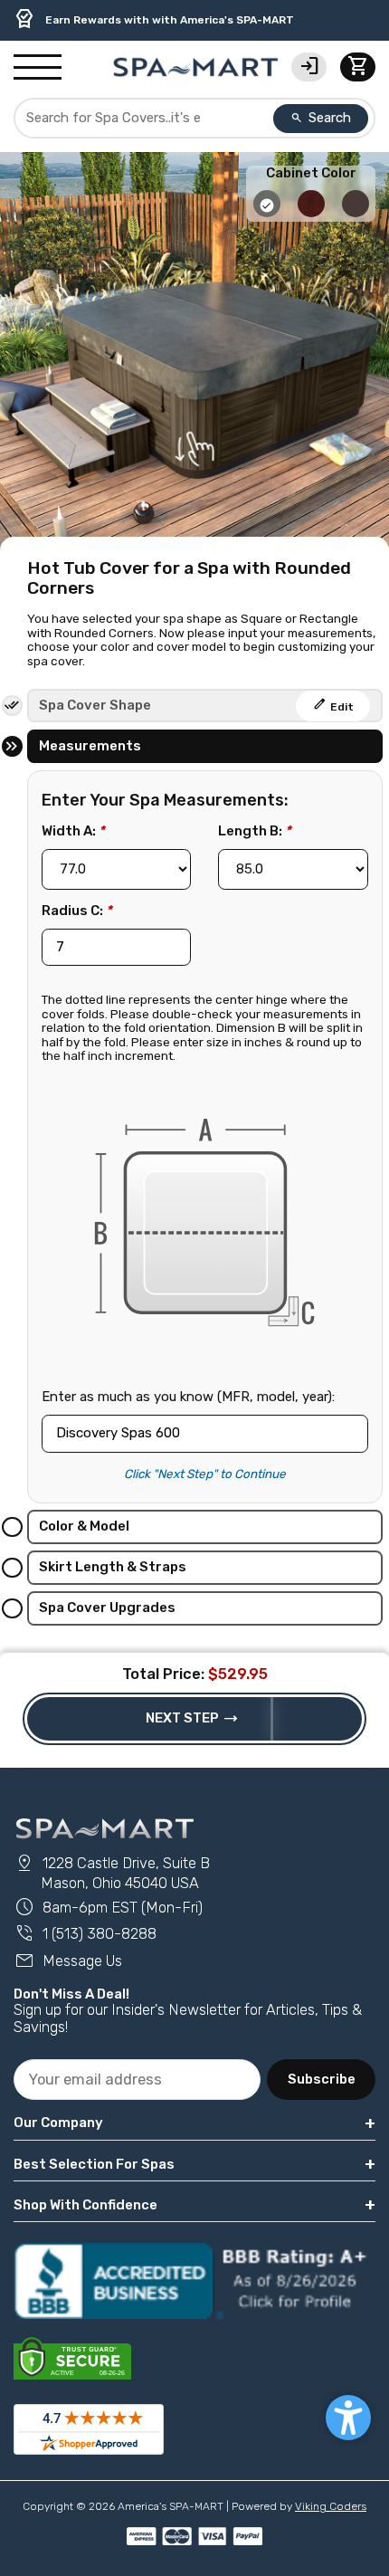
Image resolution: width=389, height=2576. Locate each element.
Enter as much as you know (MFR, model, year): (188, 1397)
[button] (348, 2418)
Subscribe (322, 2079)
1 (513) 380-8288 (85, 1934)
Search (321, 118)
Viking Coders (331, 2506)
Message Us (68, 1961)
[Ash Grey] (268, 213)
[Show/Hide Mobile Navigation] (38, 68)
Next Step (192, 1719)
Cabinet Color (311, 173)
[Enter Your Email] (137, 2080)
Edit (333, 704)
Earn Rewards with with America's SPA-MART (154, 19)
